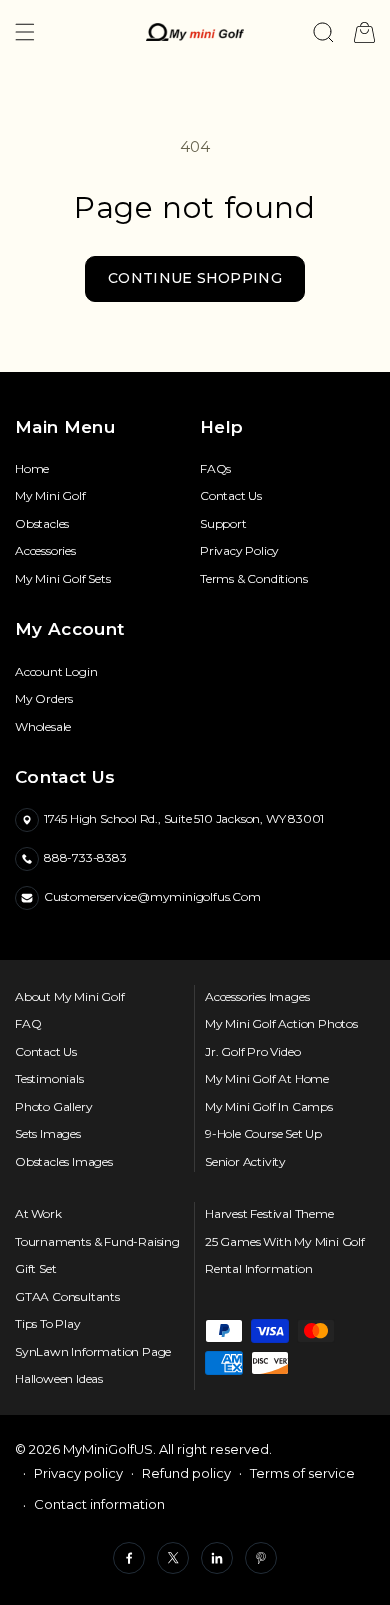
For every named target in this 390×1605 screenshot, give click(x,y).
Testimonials (49, 1079)
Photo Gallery (53, 1107)
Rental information (258, 1269)
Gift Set (35, 1269)
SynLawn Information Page (93, 1352)
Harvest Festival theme (269, 1214)
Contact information (99, 1504)
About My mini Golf (69, 997)
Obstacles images (64, 1162)
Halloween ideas (59, 1379)
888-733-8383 (85, 857)
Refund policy (186, 1473)
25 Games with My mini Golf (285, 1242)
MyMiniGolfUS (108, 1449)
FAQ (28, 1024)
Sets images (48, 1134)
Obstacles (42, 524)
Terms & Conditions (253, 579)
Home (32, 469)
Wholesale (43, 727)
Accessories (45, 551)
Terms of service (302, 1473)
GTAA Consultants (67, 1297)
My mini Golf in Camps (269, 1107)
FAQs (215, 469)
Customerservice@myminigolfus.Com (152, 896)
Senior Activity (245, 1162)
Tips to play (48, 1324)
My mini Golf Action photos (281, 1024)
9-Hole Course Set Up (263, 1134)
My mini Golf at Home (267, 1079)
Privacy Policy (239, 551)
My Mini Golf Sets (63, 579)
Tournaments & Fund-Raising (97, 1242)
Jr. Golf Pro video (252, 1052)
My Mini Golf (50, 496)
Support (223, 524)
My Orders (44, 699)
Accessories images (257, 997)
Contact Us (231, 496)
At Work (38, 1214)
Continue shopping (195, 278)
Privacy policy (78, 1473)
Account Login (56, 672)
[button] (25, 32)
